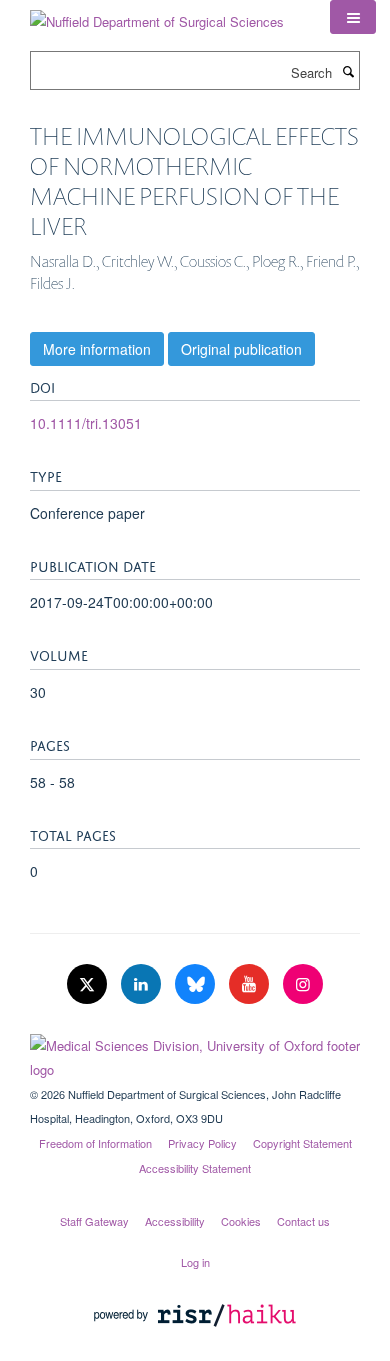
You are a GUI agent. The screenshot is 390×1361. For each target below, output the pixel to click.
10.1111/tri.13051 (86, 423)
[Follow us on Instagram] (303, 984)
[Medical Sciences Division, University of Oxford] (195, 1053)
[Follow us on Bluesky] (197, 984)
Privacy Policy (202, 1143)
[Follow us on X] (89, 984)
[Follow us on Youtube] (251, 984)
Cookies (241, 1221)
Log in (195, 1262)
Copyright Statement (302, 1143)
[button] (353, 17)
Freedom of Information (95, 1143)
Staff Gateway (94, 1221)
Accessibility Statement (195, 1168)
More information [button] (97, 349)
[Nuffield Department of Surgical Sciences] (157, 14)
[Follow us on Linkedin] (143, 984)
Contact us (303, 1221)
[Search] (348, 71)
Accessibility (175, 1221)
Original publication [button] (241, 349)
